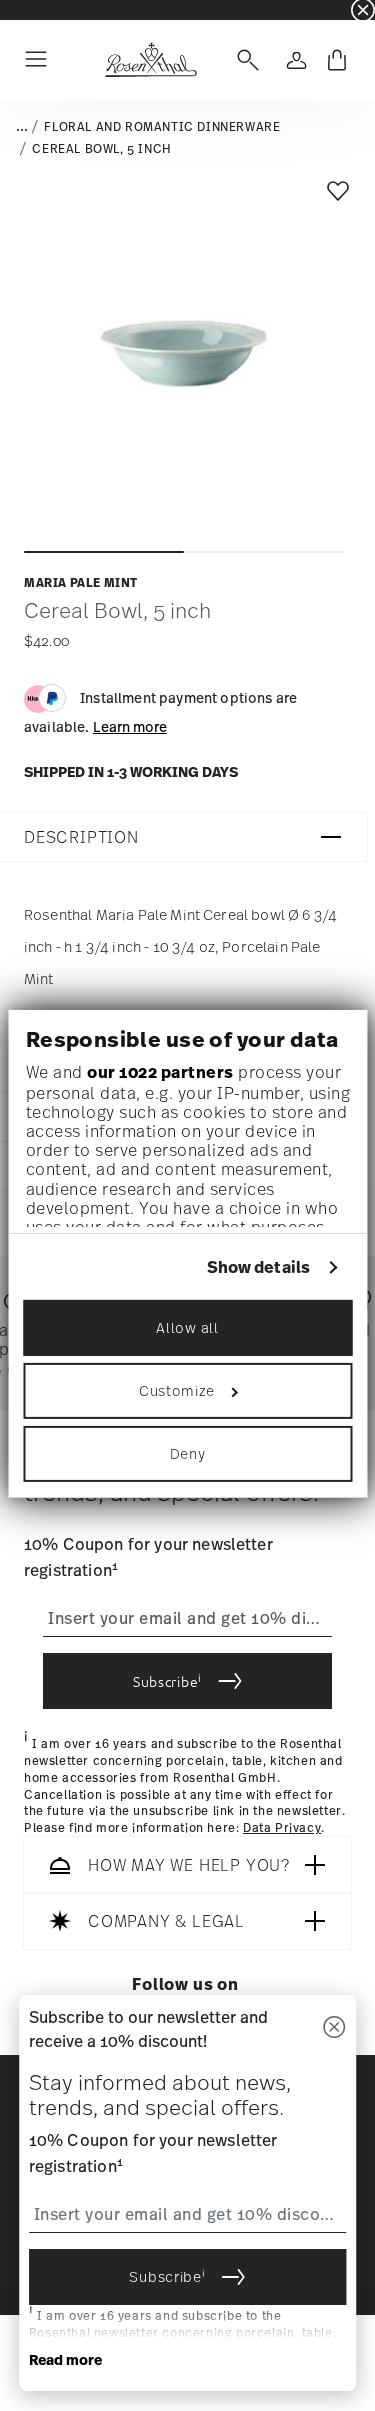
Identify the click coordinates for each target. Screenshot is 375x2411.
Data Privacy (282, 1828)
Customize (177, 1390)
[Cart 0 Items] (337, 60)
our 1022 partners (160, 1072)
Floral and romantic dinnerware (162, 127)
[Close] (334, 2028)
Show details (258, 1267)
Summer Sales (41, 9)
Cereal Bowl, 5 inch (101, 149)
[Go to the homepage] (150, 60)
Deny (188, 1453)
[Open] (244, 60)
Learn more (130, 726)
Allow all (187, 1327)
